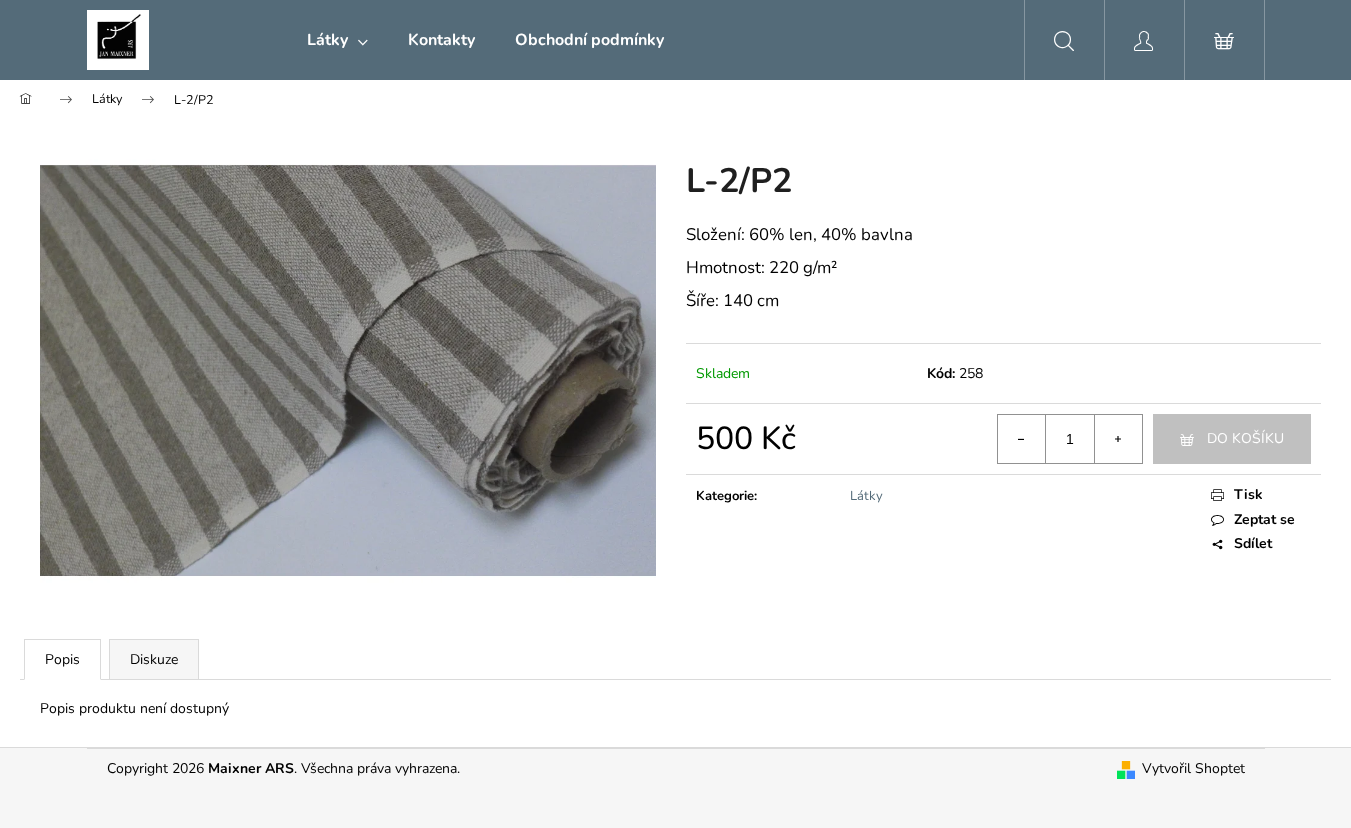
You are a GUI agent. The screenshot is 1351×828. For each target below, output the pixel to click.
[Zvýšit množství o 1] (1118, 439)
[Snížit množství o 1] (1022, 439)
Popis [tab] (62, 659)
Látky (866, 496)
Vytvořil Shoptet (1193, 768)
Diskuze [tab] (154, 659)
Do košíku (1245, 438)
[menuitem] (337, 40)
